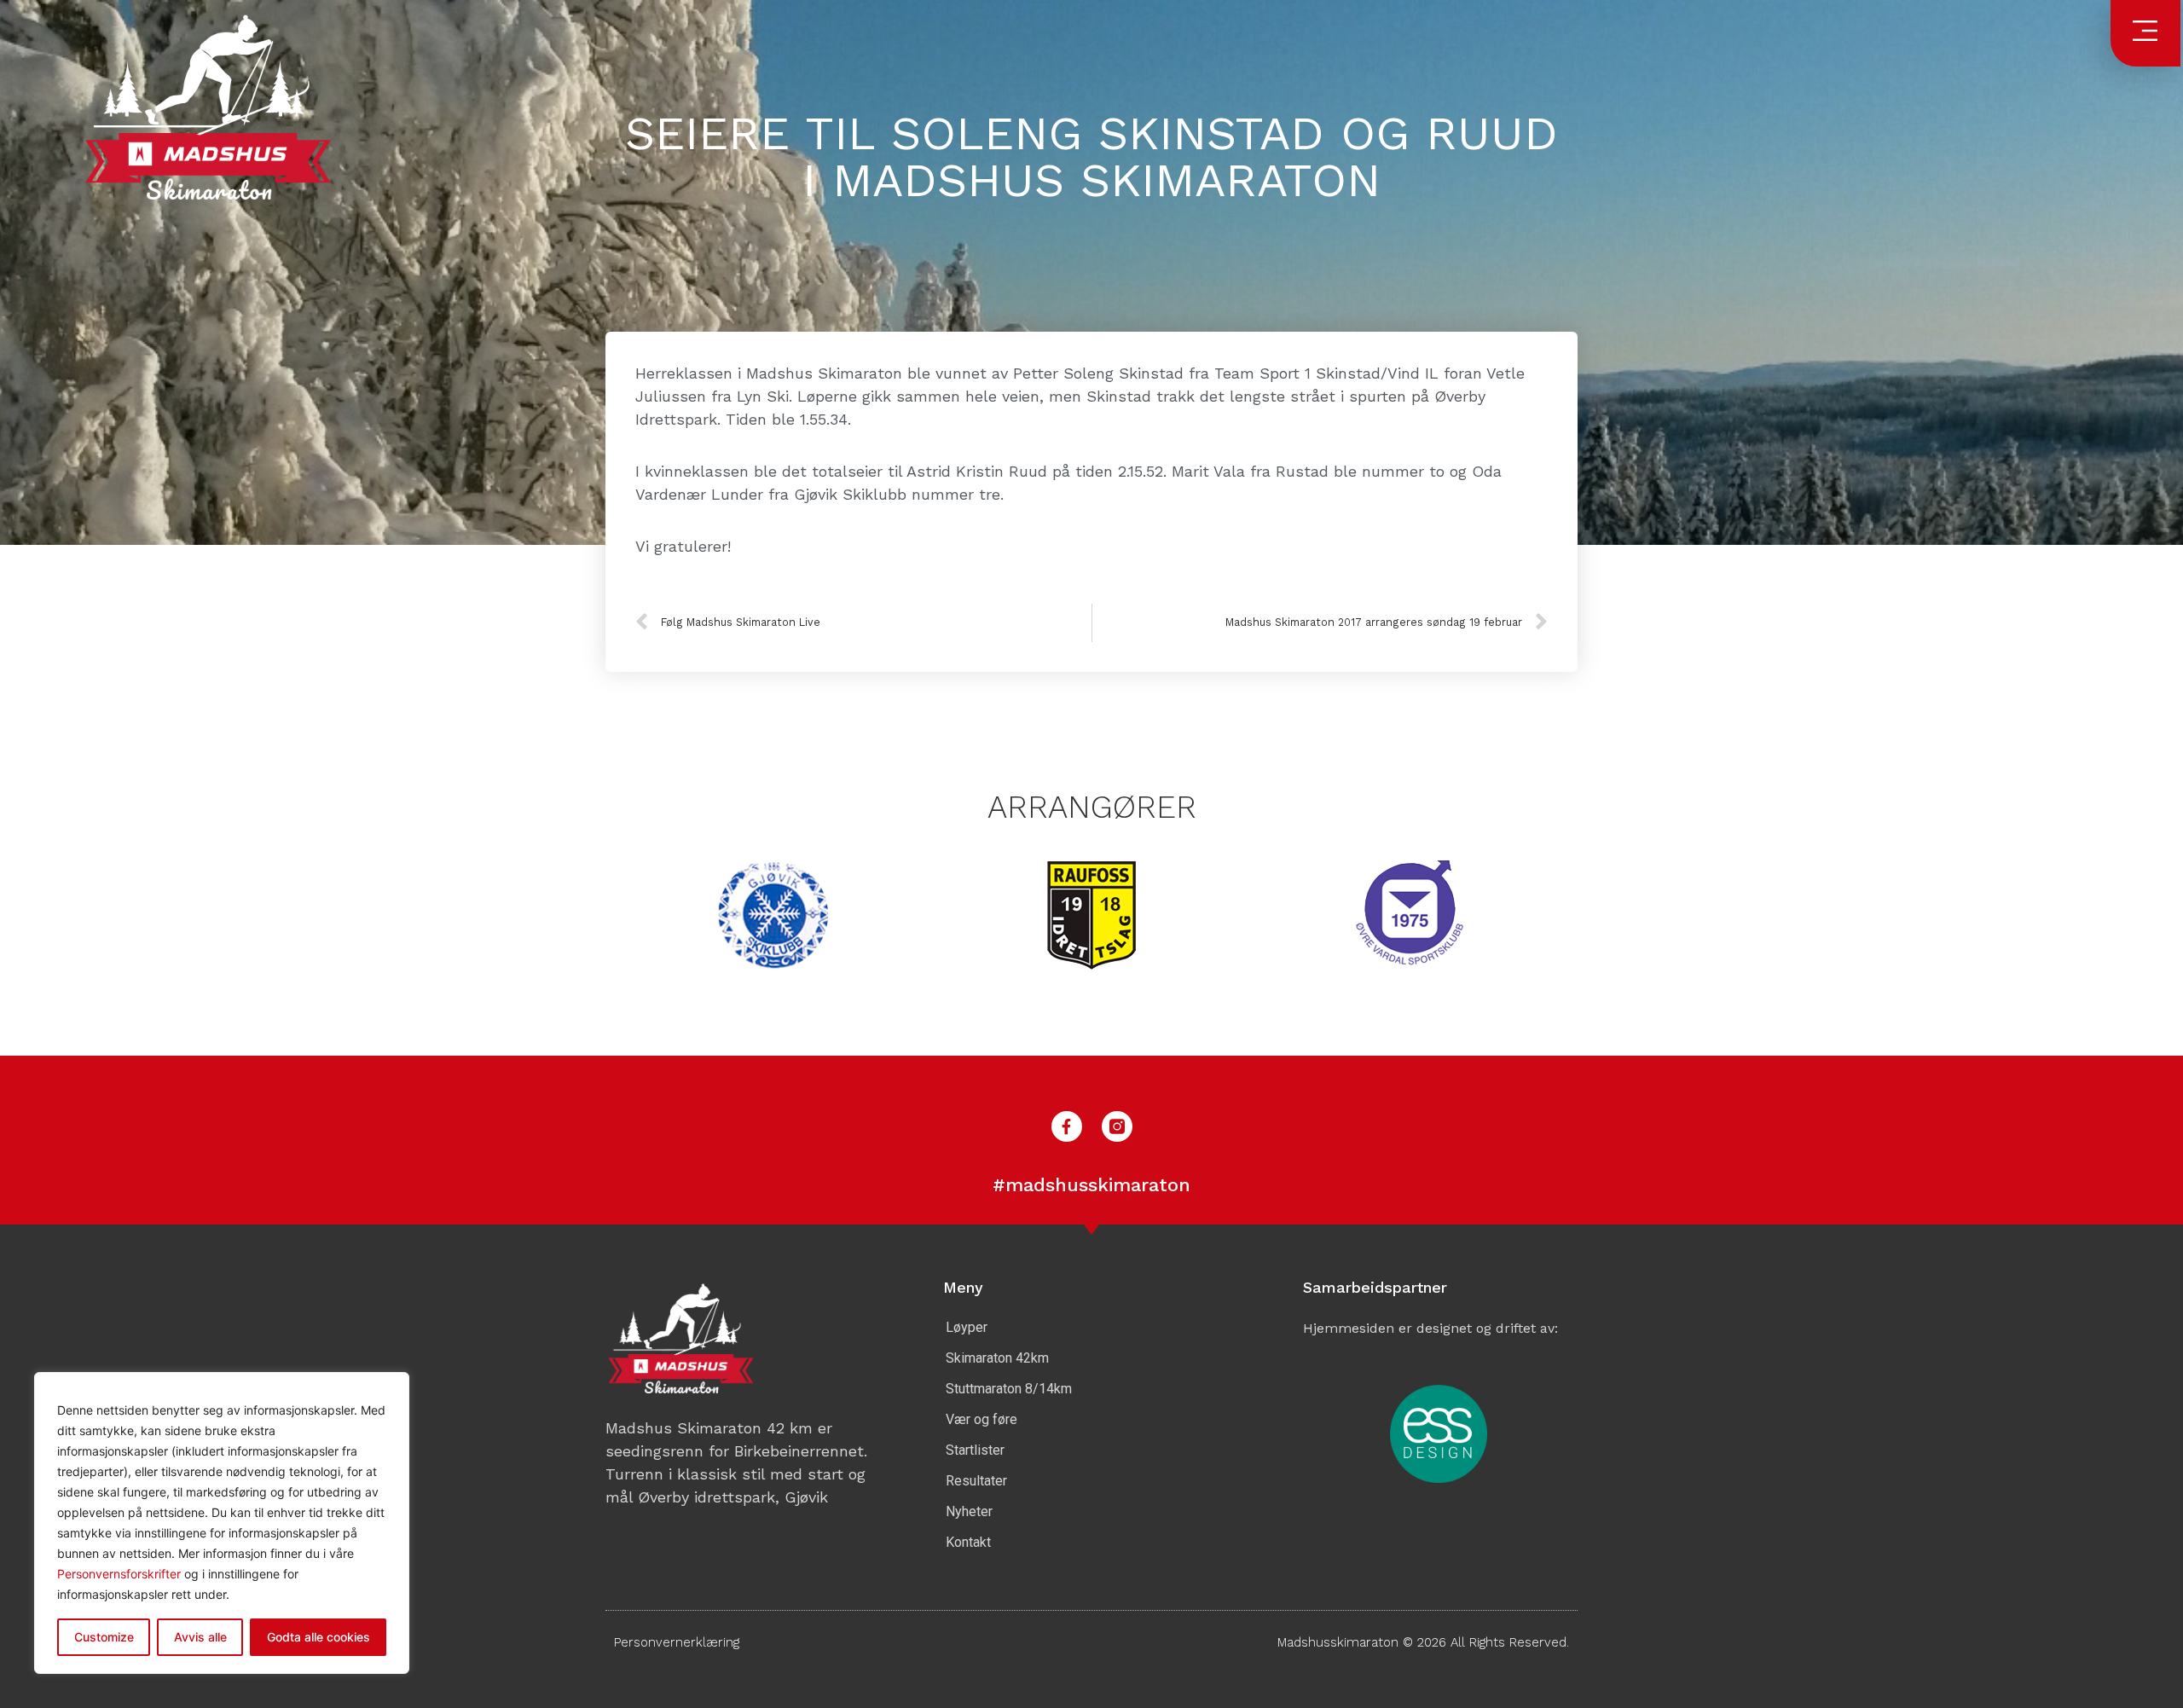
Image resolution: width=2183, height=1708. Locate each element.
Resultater (976, 1481)
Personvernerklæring (677, 1642)
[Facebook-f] (1067, 1126)
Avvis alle (200, 1637)
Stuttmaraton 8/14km (1009, 1389)
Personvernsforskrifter (121, 1574)
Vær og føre (981, 1419)
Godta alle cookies (318, 1637)
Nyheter (969, 1511)
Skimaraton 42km (997, 1358)
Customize (104, 1637)
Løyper (967, 1327)
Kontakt (968, 1542)
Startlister (975, 1450)
